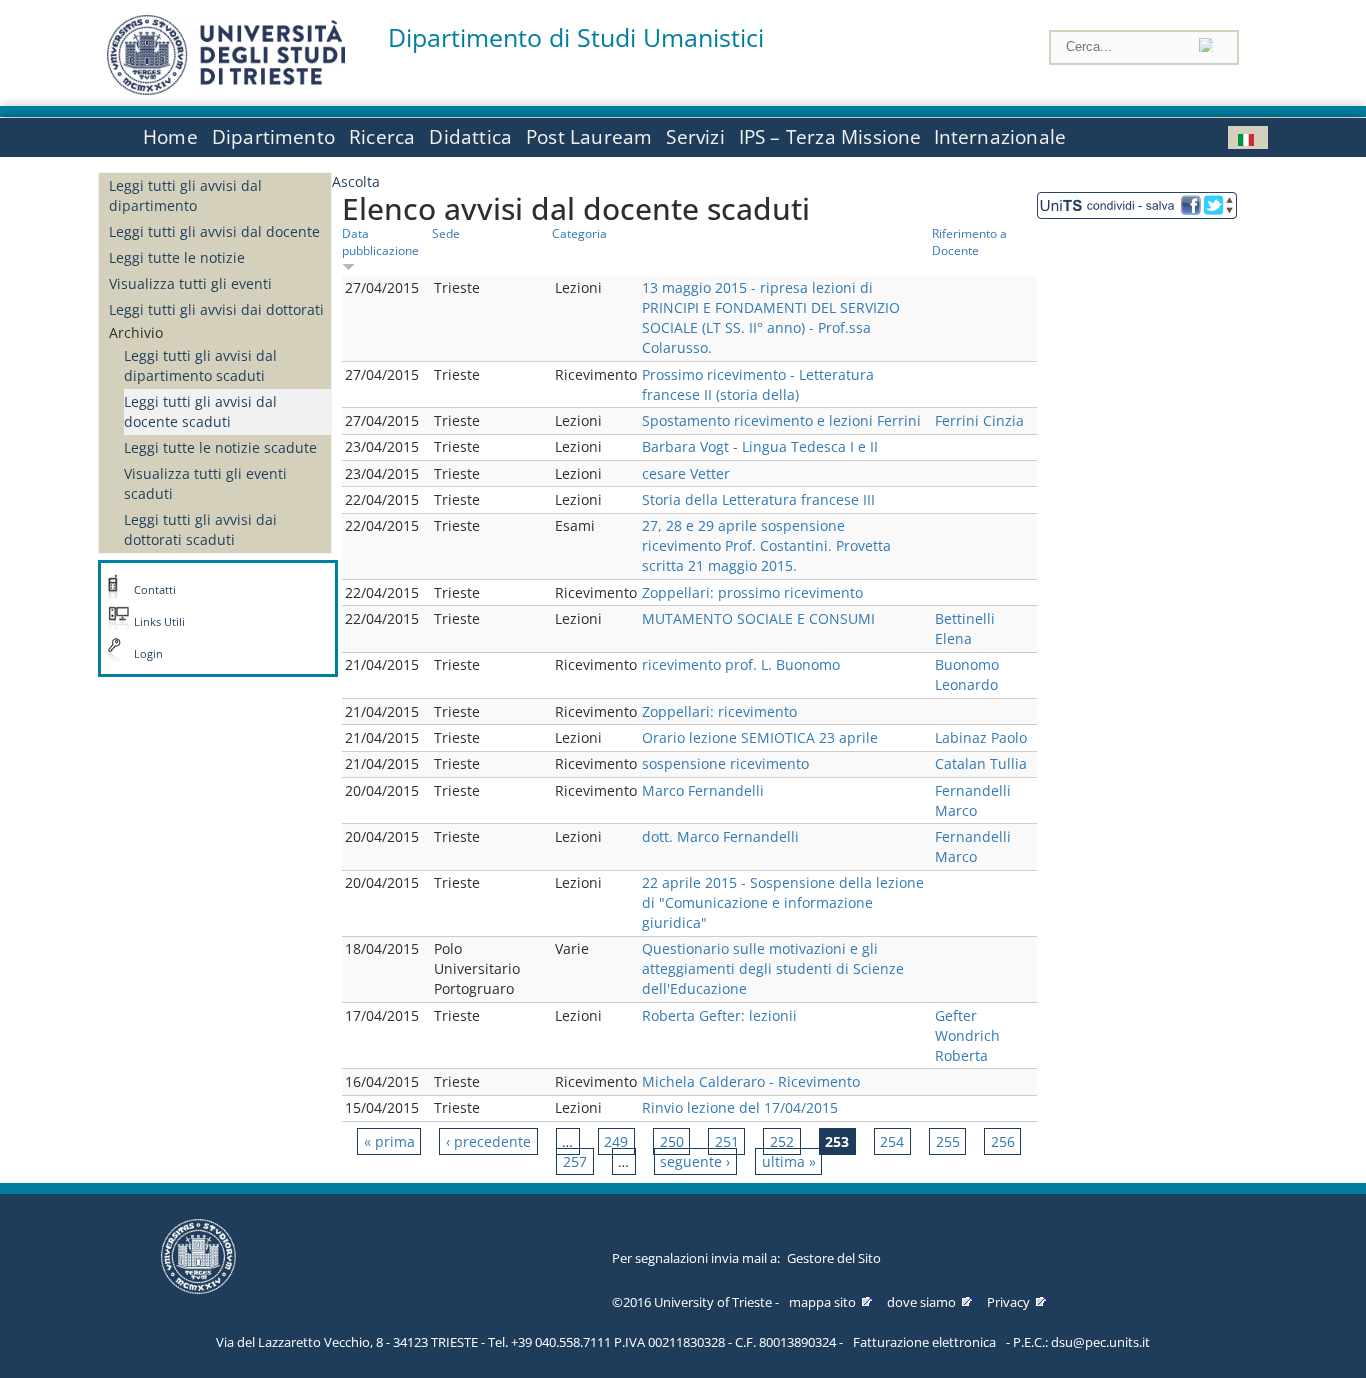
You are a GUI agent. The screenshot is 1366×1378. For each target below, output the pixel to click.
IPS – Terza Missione (830, 137)
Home (170, 137)
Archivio (136, 332)
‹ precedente (488, 1141)
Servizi (695, 137)
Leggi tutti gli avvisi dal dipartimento (185, 195)
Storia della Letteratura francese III (758, 499)
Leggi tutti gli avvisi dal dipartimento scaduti (200, 365)
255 (948, 1141)
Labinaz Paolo (981, 737)
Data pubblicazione (380, 241)
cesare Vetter (686, 473)
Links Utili (159, 622)
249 (616, 1141)
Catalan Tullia (981, 763)
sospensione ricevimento (725, 763)
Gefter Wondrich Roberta (967, 1035)
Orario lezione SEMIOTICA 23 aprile (760, 737)
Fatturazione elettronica (924, 1342)
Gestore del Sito (834, 1258)
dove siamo (921, 1302)
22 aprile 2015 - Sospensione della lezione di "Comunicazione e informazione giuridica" (783, 902)
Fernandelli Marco (973, 800)
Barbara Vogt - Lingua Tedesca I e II (760, 446)
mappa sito (822, 1302)
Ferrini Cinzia (979, 420)
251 (727, 1141)
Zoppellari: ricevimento (719, 711)
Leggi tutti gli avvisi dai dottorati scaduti (200, 529)
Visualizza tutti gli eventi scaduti (205, 483)
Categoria (579, 233)
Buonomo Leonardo (967, 674)
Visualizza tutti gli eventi (190, 283)
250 (672, 1141)
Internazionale (1000, 137)
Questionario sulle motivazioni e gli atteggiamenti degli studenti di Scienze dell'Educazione (773, 968)
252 (782, 1141)
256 (1003, 1141)
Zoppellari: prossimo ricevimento (752, 592)
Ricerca (382, 137)
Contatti (155, 590)
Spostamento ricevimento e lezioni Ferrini (781, 420)
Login (148, 654)
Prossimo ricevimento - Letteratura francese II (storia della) (758, 384)
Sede (446, 233)
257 (575, 1161)
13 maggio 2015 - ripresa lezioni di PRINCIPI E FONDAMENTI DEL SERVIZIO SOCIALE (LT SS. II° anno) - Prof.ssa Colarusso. (771, 317)
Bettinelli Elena (965, 628)
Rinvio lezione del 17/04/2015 (740, 1107)
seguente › (695, 1161)
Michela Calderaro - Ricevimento (751, 1081)
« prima (389, 1141)
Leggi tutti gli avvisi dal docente (214, 231)
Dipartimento (273, 137)
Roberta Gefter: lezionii (719, 1015)
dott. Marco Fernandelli (720, 836)
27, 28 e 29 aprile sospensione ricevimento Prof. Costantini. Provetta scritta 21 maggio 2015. (766, 545)
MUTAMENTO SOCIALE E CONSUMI (758, 618)
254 (892, 1141)
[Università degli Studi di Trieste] (226, 89)
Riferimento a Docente (969, 241)
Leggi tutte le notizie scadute (220, 447)
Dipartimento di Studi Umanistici (576, 37)
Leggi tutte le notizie (177, 257)
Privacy (1008, 1302)
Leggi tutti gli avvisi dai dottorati (216, 309)
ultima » (789, 1161)
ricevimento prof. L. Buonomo (741, 664)
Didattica (470, 137)
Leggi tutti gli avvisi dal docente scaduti (200, 411)
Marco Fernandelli (703, 790)
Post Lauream (589, 137)
